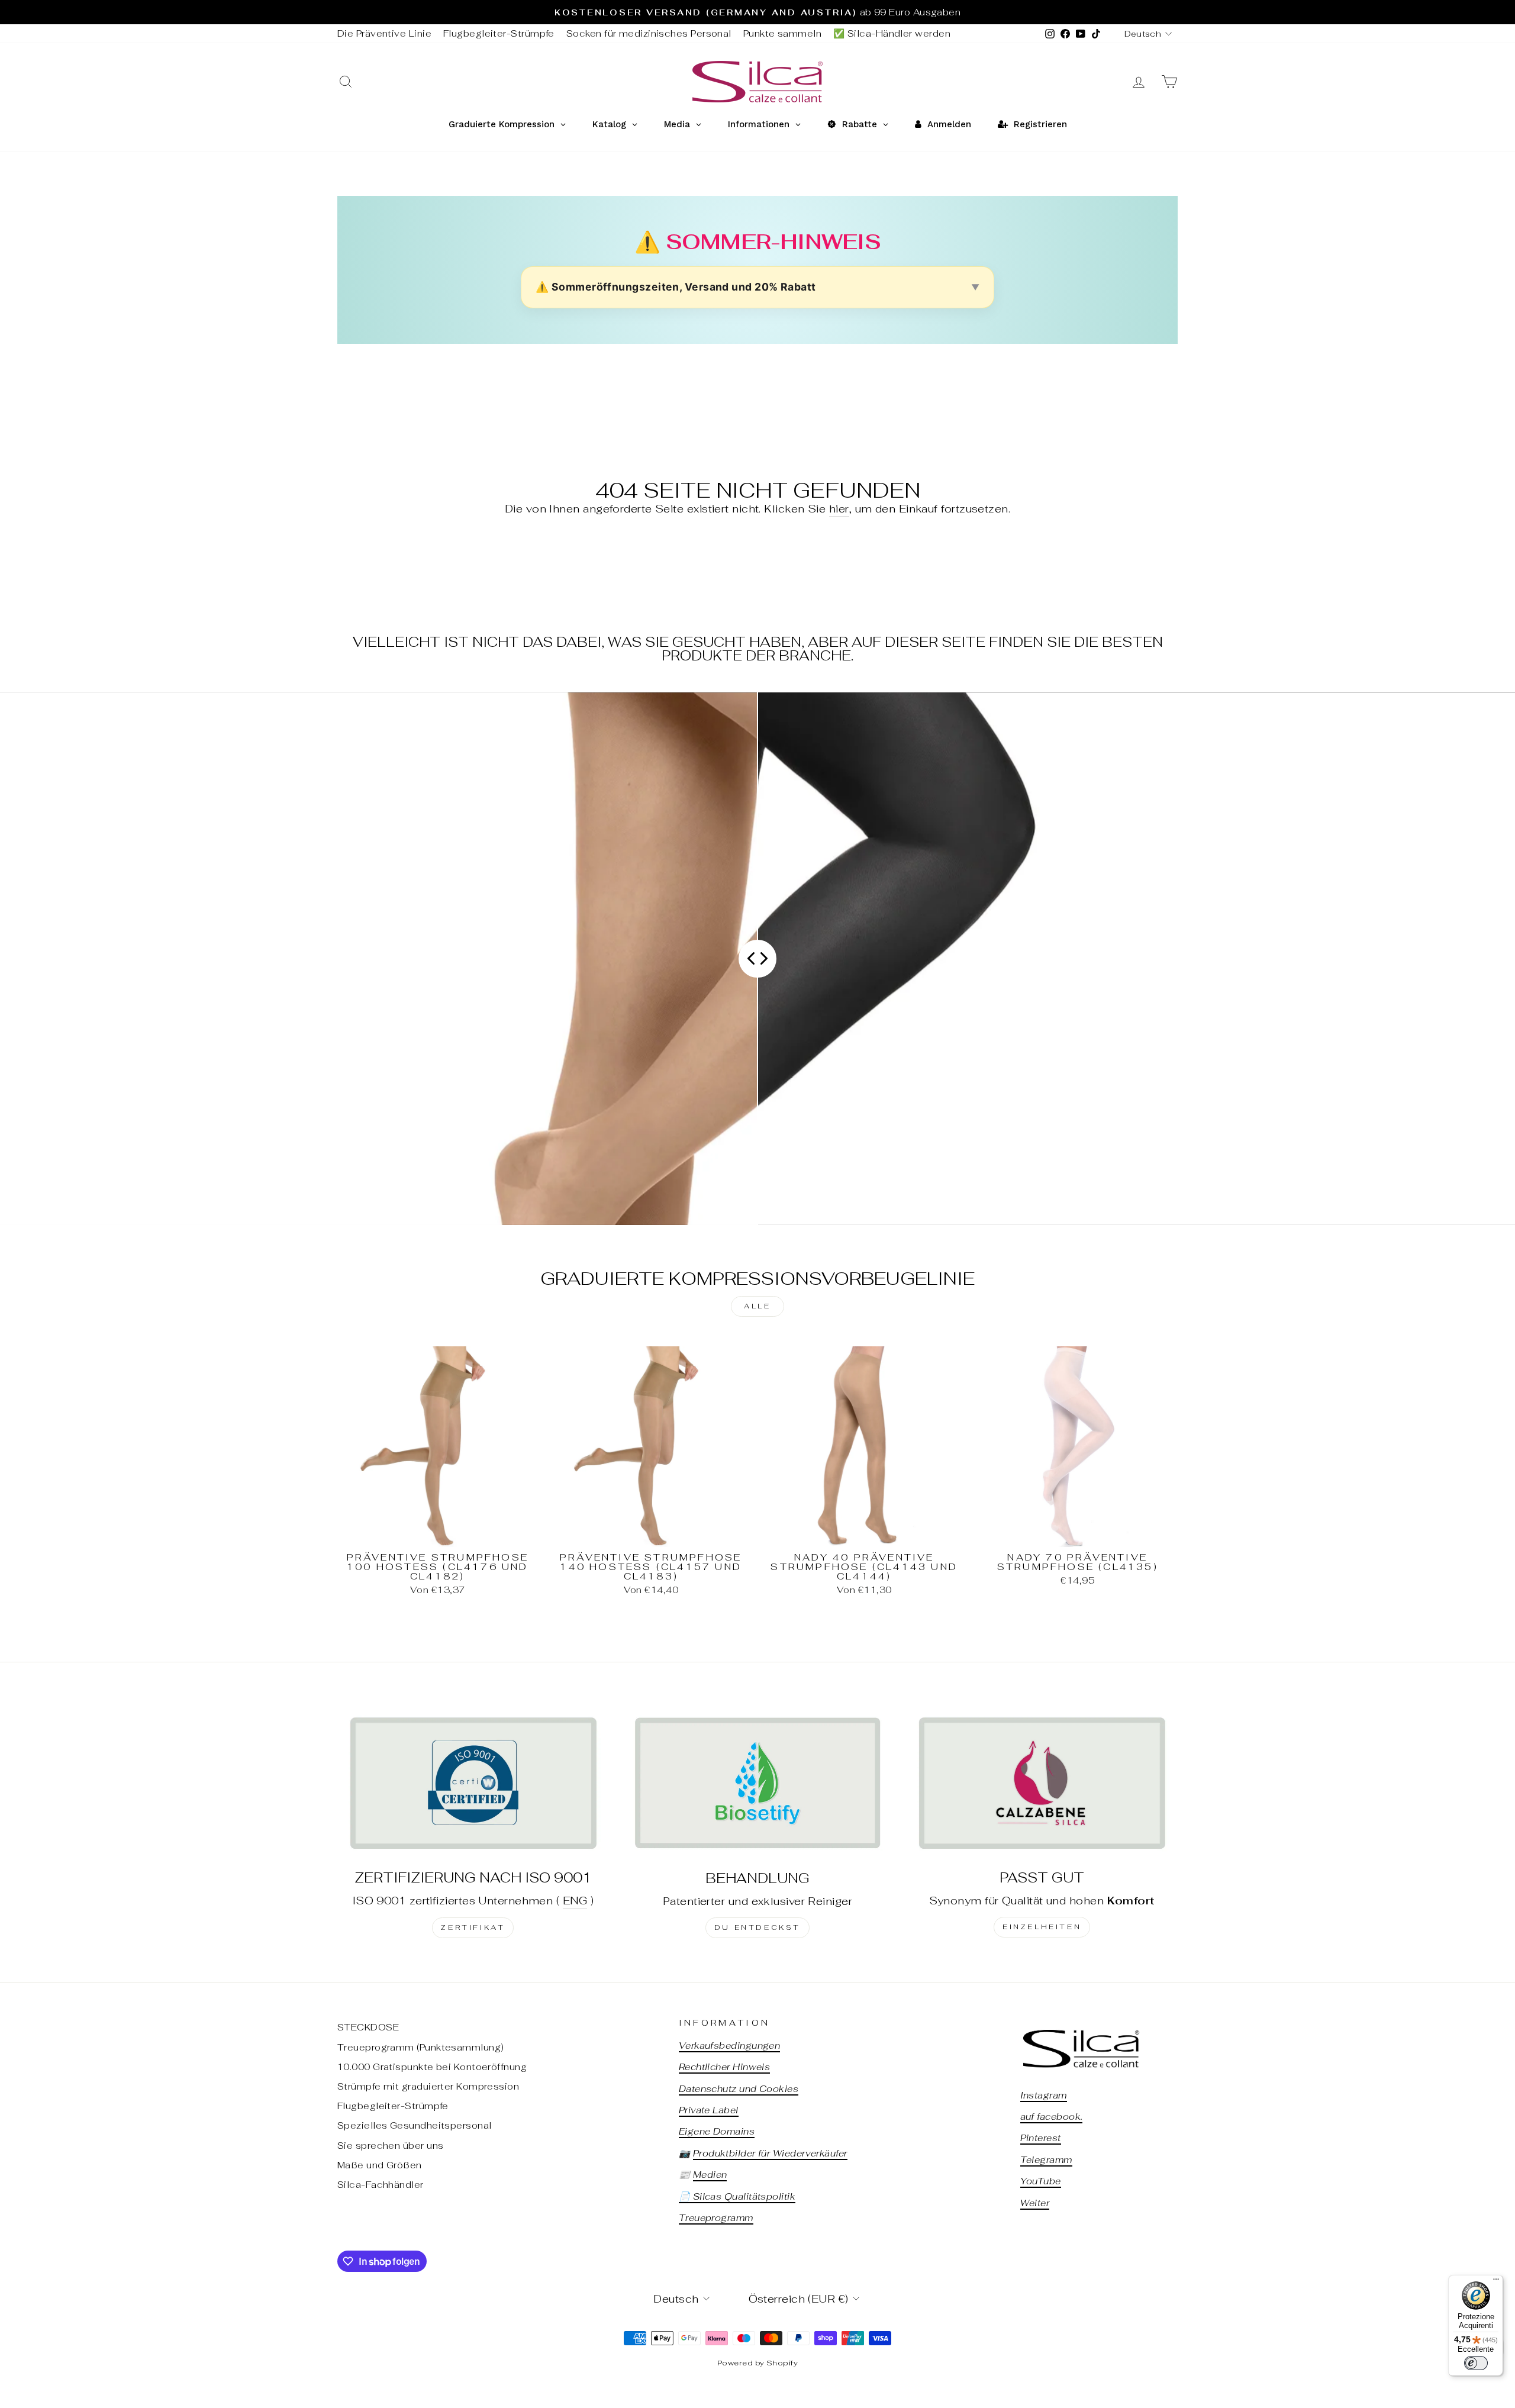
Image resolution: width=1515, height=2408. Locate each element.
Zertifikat (473, 1927)
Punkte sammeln (782, 33)
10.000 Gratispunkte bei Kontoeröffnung (432, 2067)
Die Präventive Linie (384, 33)
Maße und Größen (380, 2165)
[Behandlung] (758, 1783)
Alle (757, 1306)
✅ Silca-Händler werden (892, 33)
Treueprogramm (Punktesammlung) (421, 2047)
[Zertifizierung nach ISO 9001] (473, 1783)
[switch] (1476, 2363)
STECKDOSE (368, 2027)
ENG (575, 1901)
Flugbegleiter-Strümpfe (499, 33)
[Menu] (1496, 2282)
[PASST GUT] (1042, 1783)
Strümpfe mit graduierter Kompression (428, 2086)
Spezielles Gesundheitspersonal (415, 2125)
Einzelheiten (1042, 1927)
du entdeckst (757, 1927)
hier (839, 509)
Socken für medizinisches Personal (649, 33)
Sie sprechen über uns (390, 2146)
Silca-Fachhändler (381, 2185)
